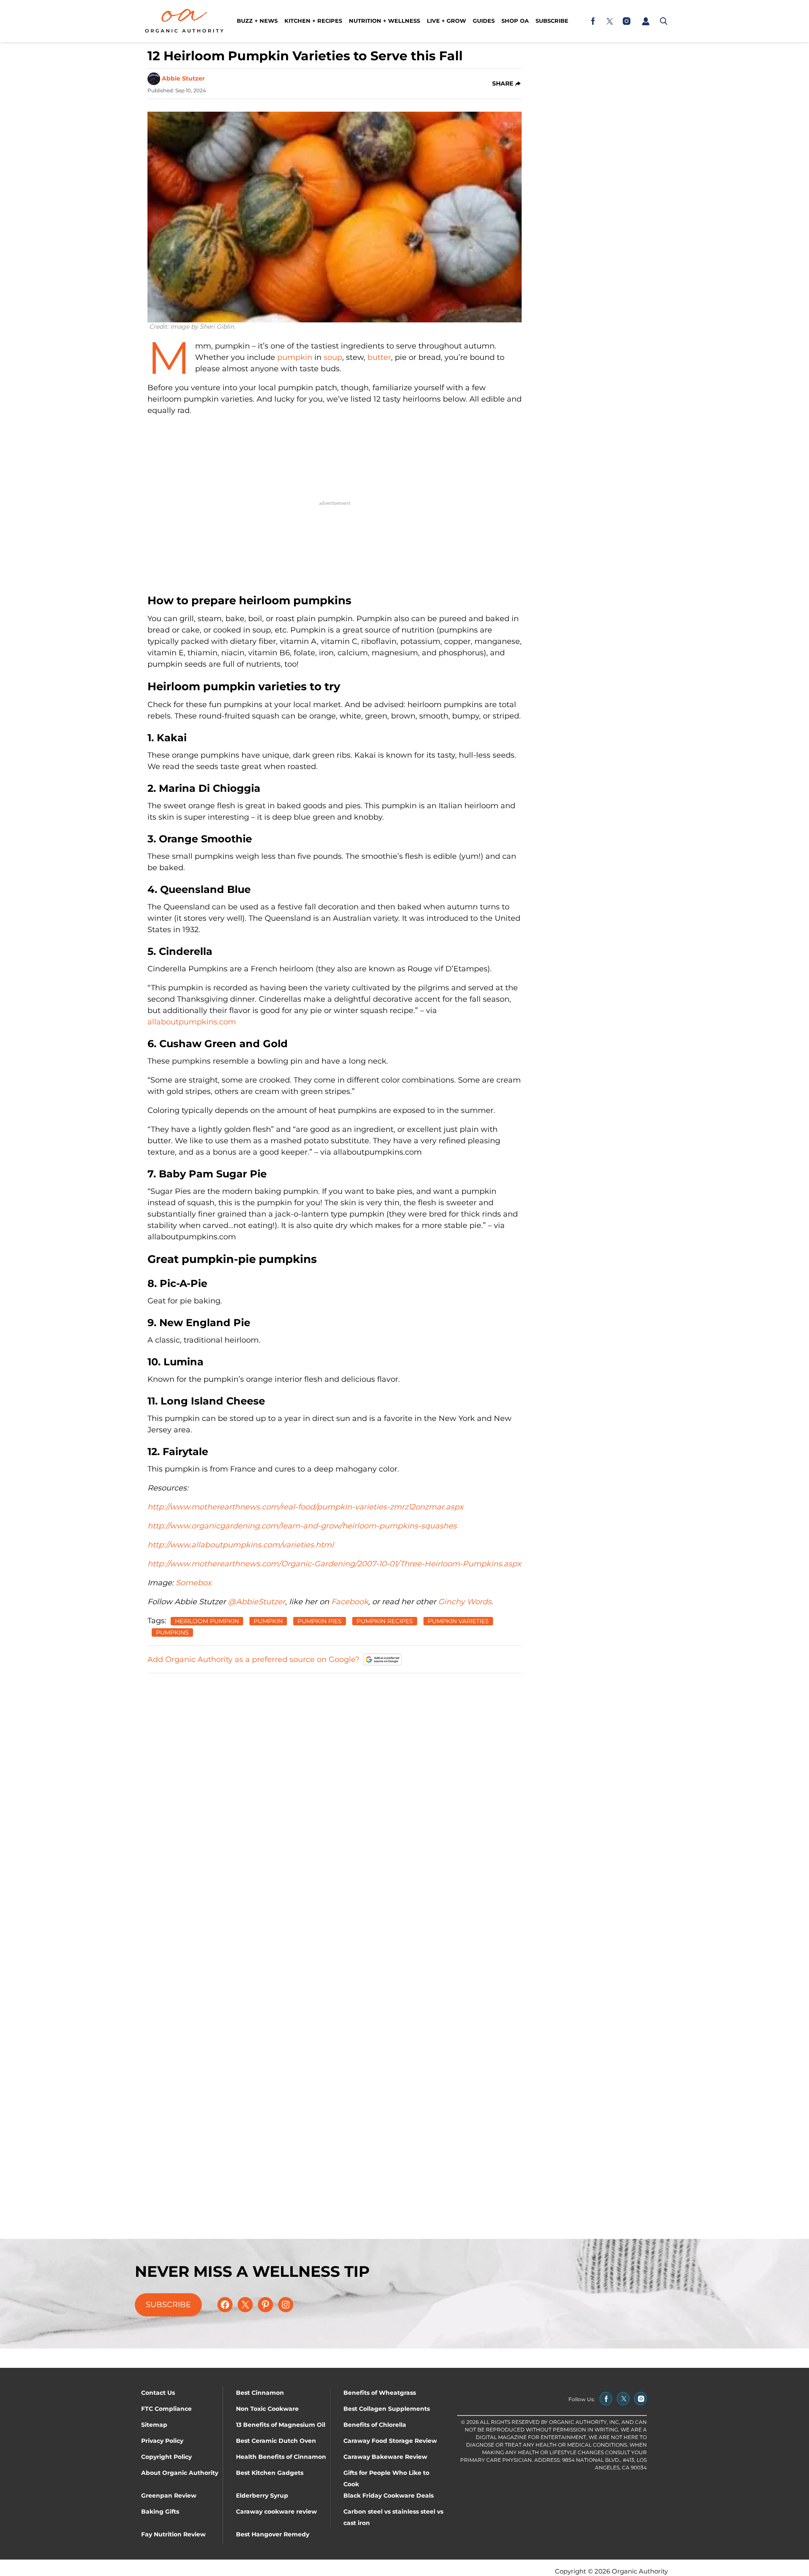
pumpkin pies (320, 1621)
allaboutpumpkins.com (192, 1022)
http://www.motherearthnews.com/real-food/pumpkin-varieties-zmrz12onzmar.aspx (305, 1507)
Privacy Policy (162, 2441)
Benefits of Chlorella (375, 2425)
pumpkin (295, 357)
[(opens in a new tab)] (593, 21)
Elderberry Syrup (262, 2496)
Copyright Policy (166, 2457)
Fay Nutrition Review (173, 2534)
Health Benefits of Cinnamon (281, 2457)
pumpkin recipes (385, 1621)
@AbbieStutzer (257, 1602)
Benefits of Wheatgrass (380, 2393)
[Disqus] (335, 1786)
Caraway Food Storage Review (390, 2441)
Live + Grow (446, 21)
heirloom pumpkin (207, 1621)
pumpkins (172, 1632)
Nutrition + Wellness (384, 21)
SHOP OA (515, 21)
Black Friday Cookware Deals (388, 2496)
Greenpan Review (169, 2496)
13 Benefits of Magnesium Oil (281, 2425)
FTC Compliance (166, 2409)
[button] (646, 21)
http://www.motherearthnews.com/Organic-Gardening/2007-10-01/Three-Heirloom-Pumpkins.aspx (334, 1564)
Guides (484, 21)
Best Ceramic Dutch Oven (276, 2441)
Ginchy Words (465, 1602)
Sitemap (154, 2425)
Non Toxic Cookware (267, 2409)
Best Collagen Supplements (387, 2409)
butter (379, 357)
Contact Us (158, 2393)
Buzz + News (257, 21)
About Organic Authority (180, 2473)
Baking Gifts (160, 2512)
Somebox (194, 1583)
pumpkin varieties (458, 1621)
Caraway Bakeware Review (385, 2457)
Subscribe (552, 21)
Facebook (350, 1602)
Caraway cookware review (276, 2512)
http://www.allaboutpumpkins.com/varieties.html (241, 1545)
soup (333, 357)
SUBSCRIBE (168, 2305)
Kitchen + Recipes (313, 21)
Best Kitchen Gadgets (270, 2473)
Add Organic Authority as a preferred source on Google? (253, 1659)
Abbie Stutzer (183, 78)
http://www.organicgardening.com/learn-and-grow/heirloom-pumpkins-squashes (302, 1526)
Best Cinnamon (260, 2393)
